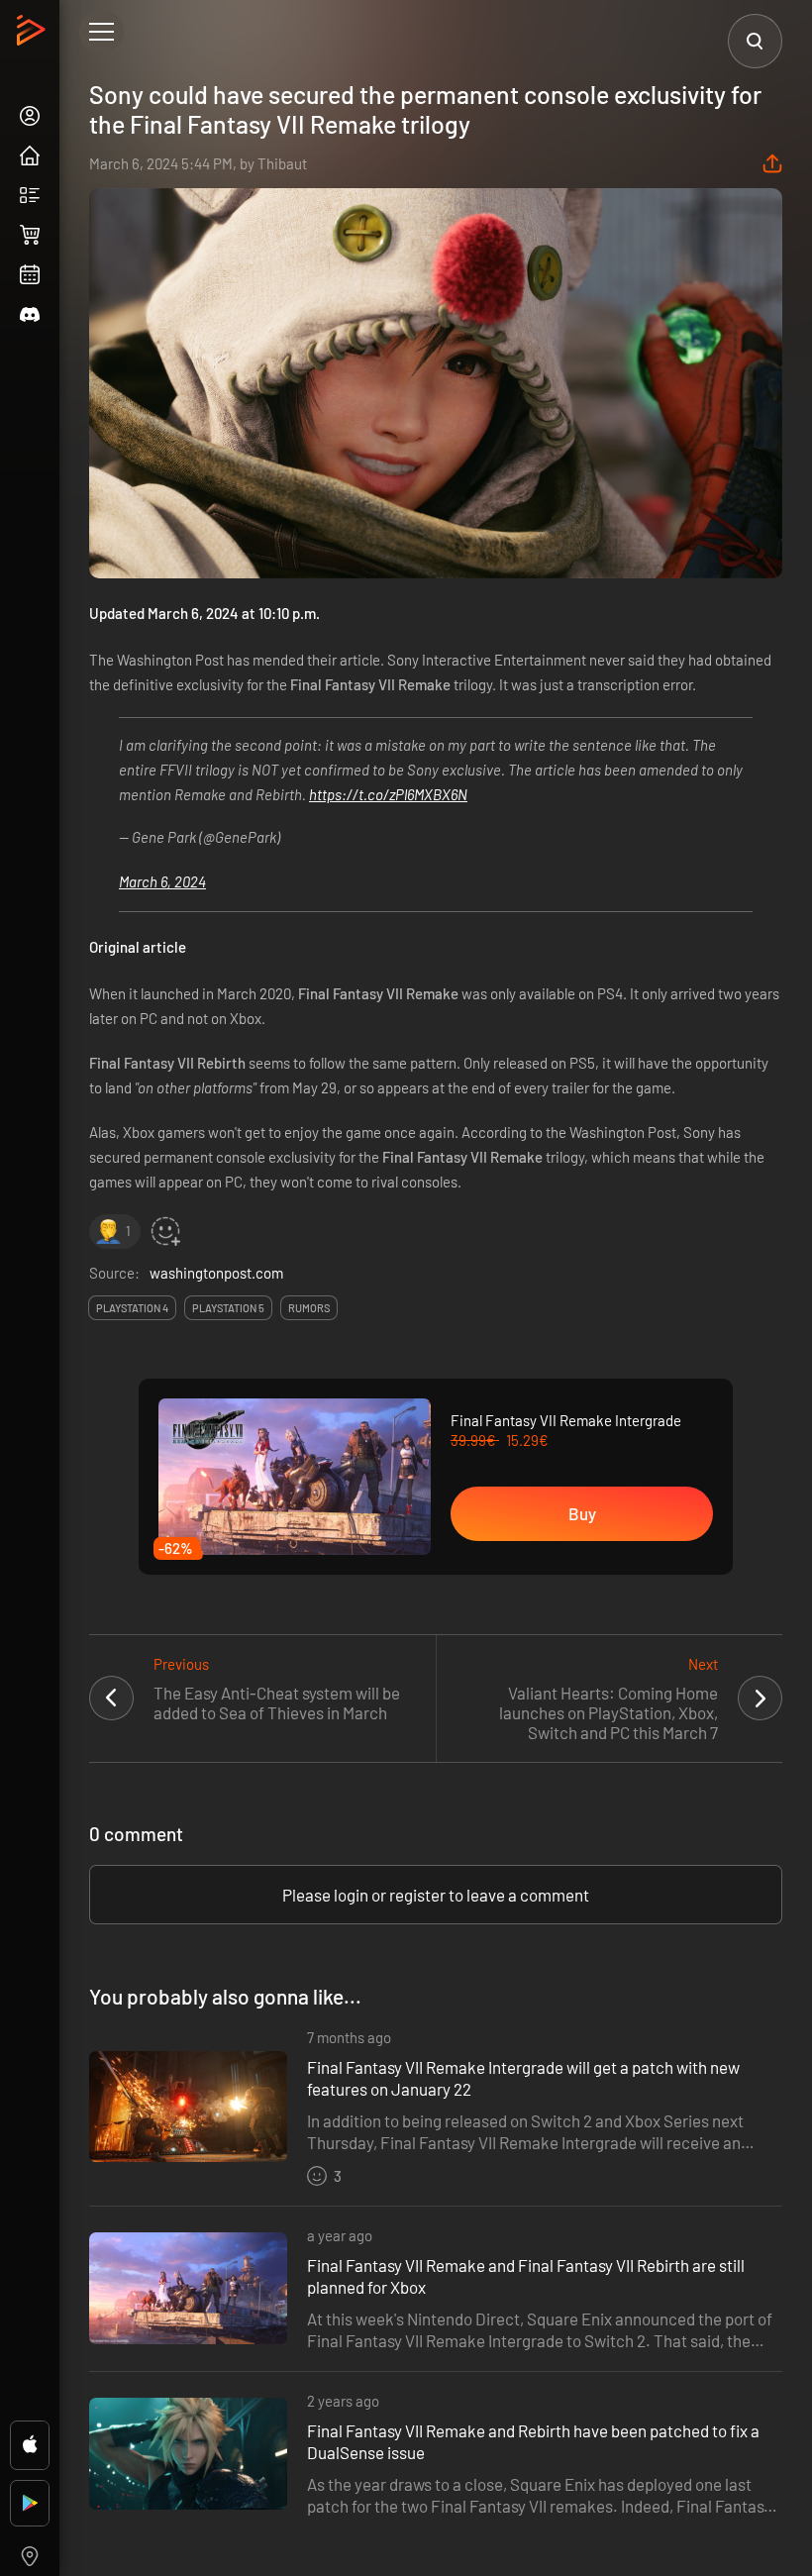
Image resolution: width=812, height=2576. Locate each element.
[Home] (33, 36)
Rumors (309, 1308)
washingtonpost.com (216, 1273)
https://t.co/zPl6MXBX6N (388, 794)
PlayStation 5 (228, 1308)
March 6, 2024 (162, 881)
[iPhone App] (30, 2445)
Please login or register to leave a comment (436, 1895)
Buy (582, 1513)
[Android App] (30, 2503)
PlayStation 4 (132, 1308)
